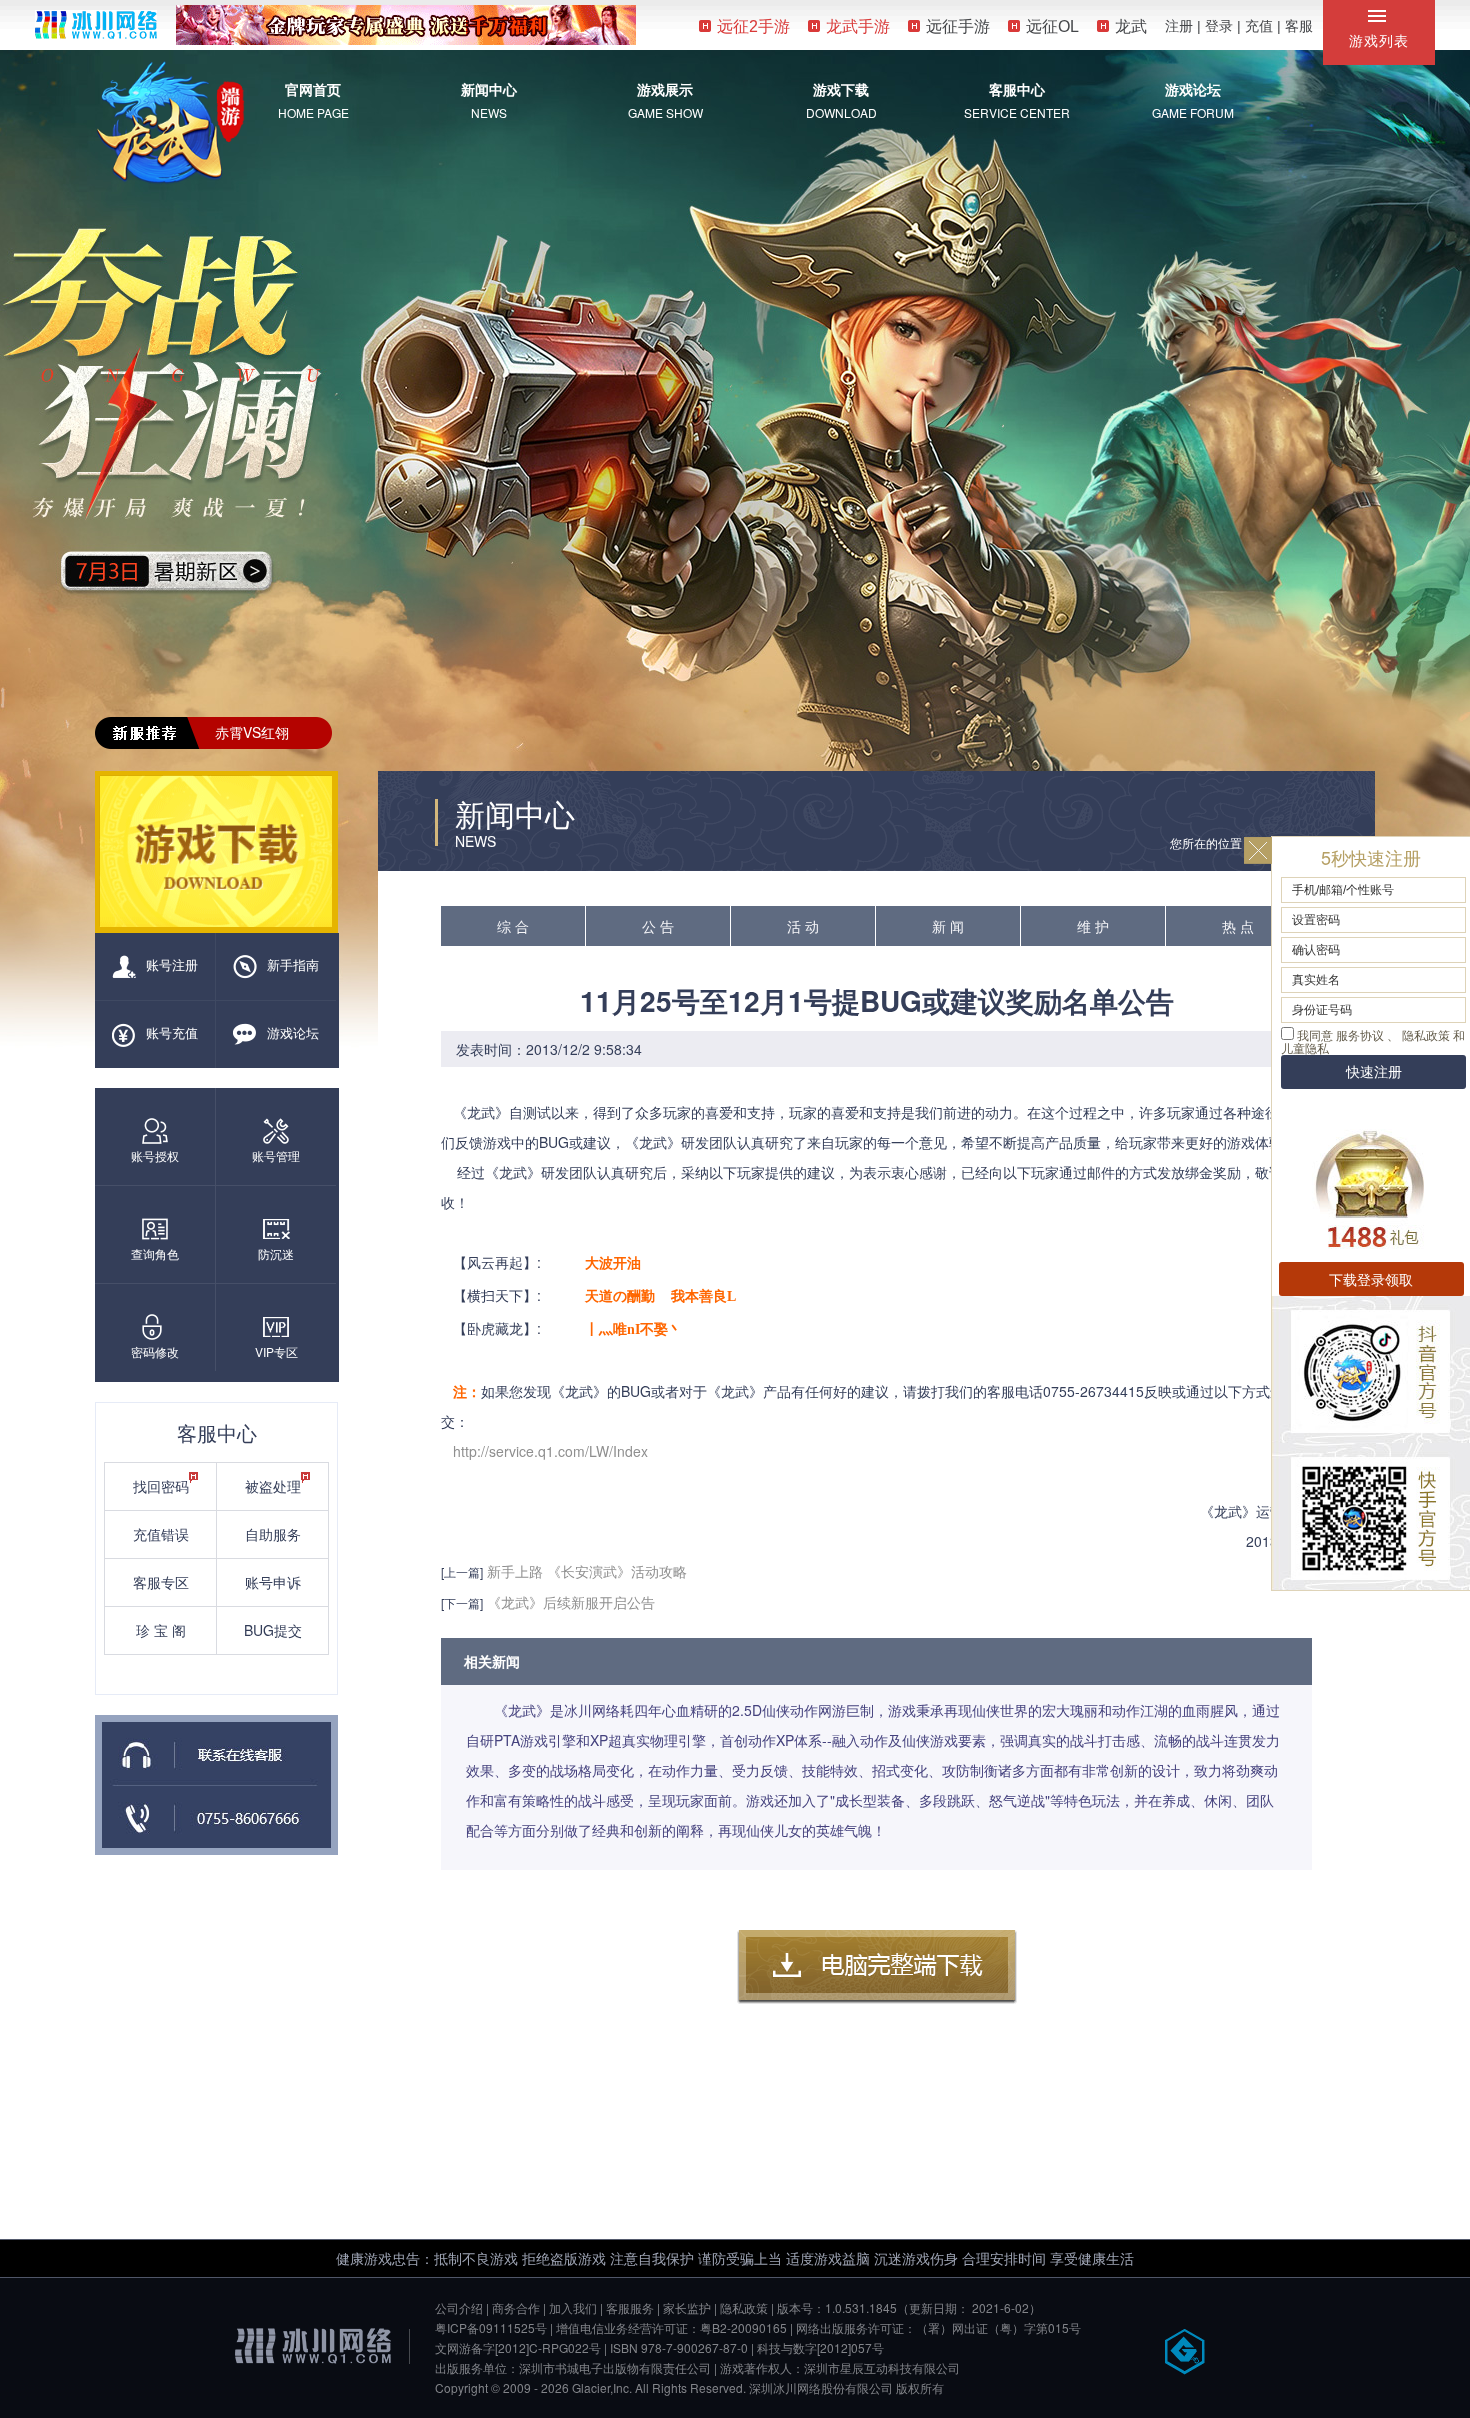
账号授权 (155, 1155)
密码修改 (155, 1351)
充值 (1259, 26)
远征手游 (958, 26)
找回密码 (161, 1486)
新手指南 (293, 964)
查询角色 (155, 1253)
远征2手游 (753, 26)
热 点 (1238, 926)
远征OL (1052, 26)
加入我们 (573, 2307)
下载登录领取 (1371, 1279)
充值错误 (161, 1534)
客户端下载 (877, 1967)
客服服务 (630, 2307)
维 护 (1093, 926)
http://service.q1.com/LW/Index (550, 1451)
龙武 (1131, 26)
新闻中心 (489, 89)
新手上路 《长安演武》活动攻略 (587, 1571)
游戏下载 (841, 89)
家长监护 (687, 2307)
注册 (1179, 26)
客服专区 (161, 1582)
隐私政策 (744, 2307)
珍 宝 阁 (161, 1630)
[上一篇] (462, 1571)
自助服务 (273, 1534)
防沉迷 (276, 1253)
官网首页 (313, 89)
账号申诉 (273, 1582)
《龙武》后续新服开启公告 (571, 1602)
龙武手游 (858, 26)
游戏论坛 (1193, 89)
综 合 (513, 926)
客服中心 (1017, 89)
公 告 (658, 926)
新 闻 (948, 926)
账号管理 (276, 1155)
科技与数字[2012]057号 (820, 2347)
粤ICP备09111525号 (491, 2327)
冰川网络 (96, 24)
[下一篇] (462, 1602)
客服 (1299, 26)
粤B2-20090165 (743, 2327)
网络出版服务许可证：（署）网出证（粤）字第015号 (938, 2327)
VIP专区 (276, 1351)
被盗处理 (273, 1486)
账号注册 (172, 964)
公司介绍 (459, 2307)
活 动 (803, 926)
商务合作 (516, 2307)
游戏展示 (665, 89)
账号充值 (172, 1032)
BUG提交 (273, 1630)
